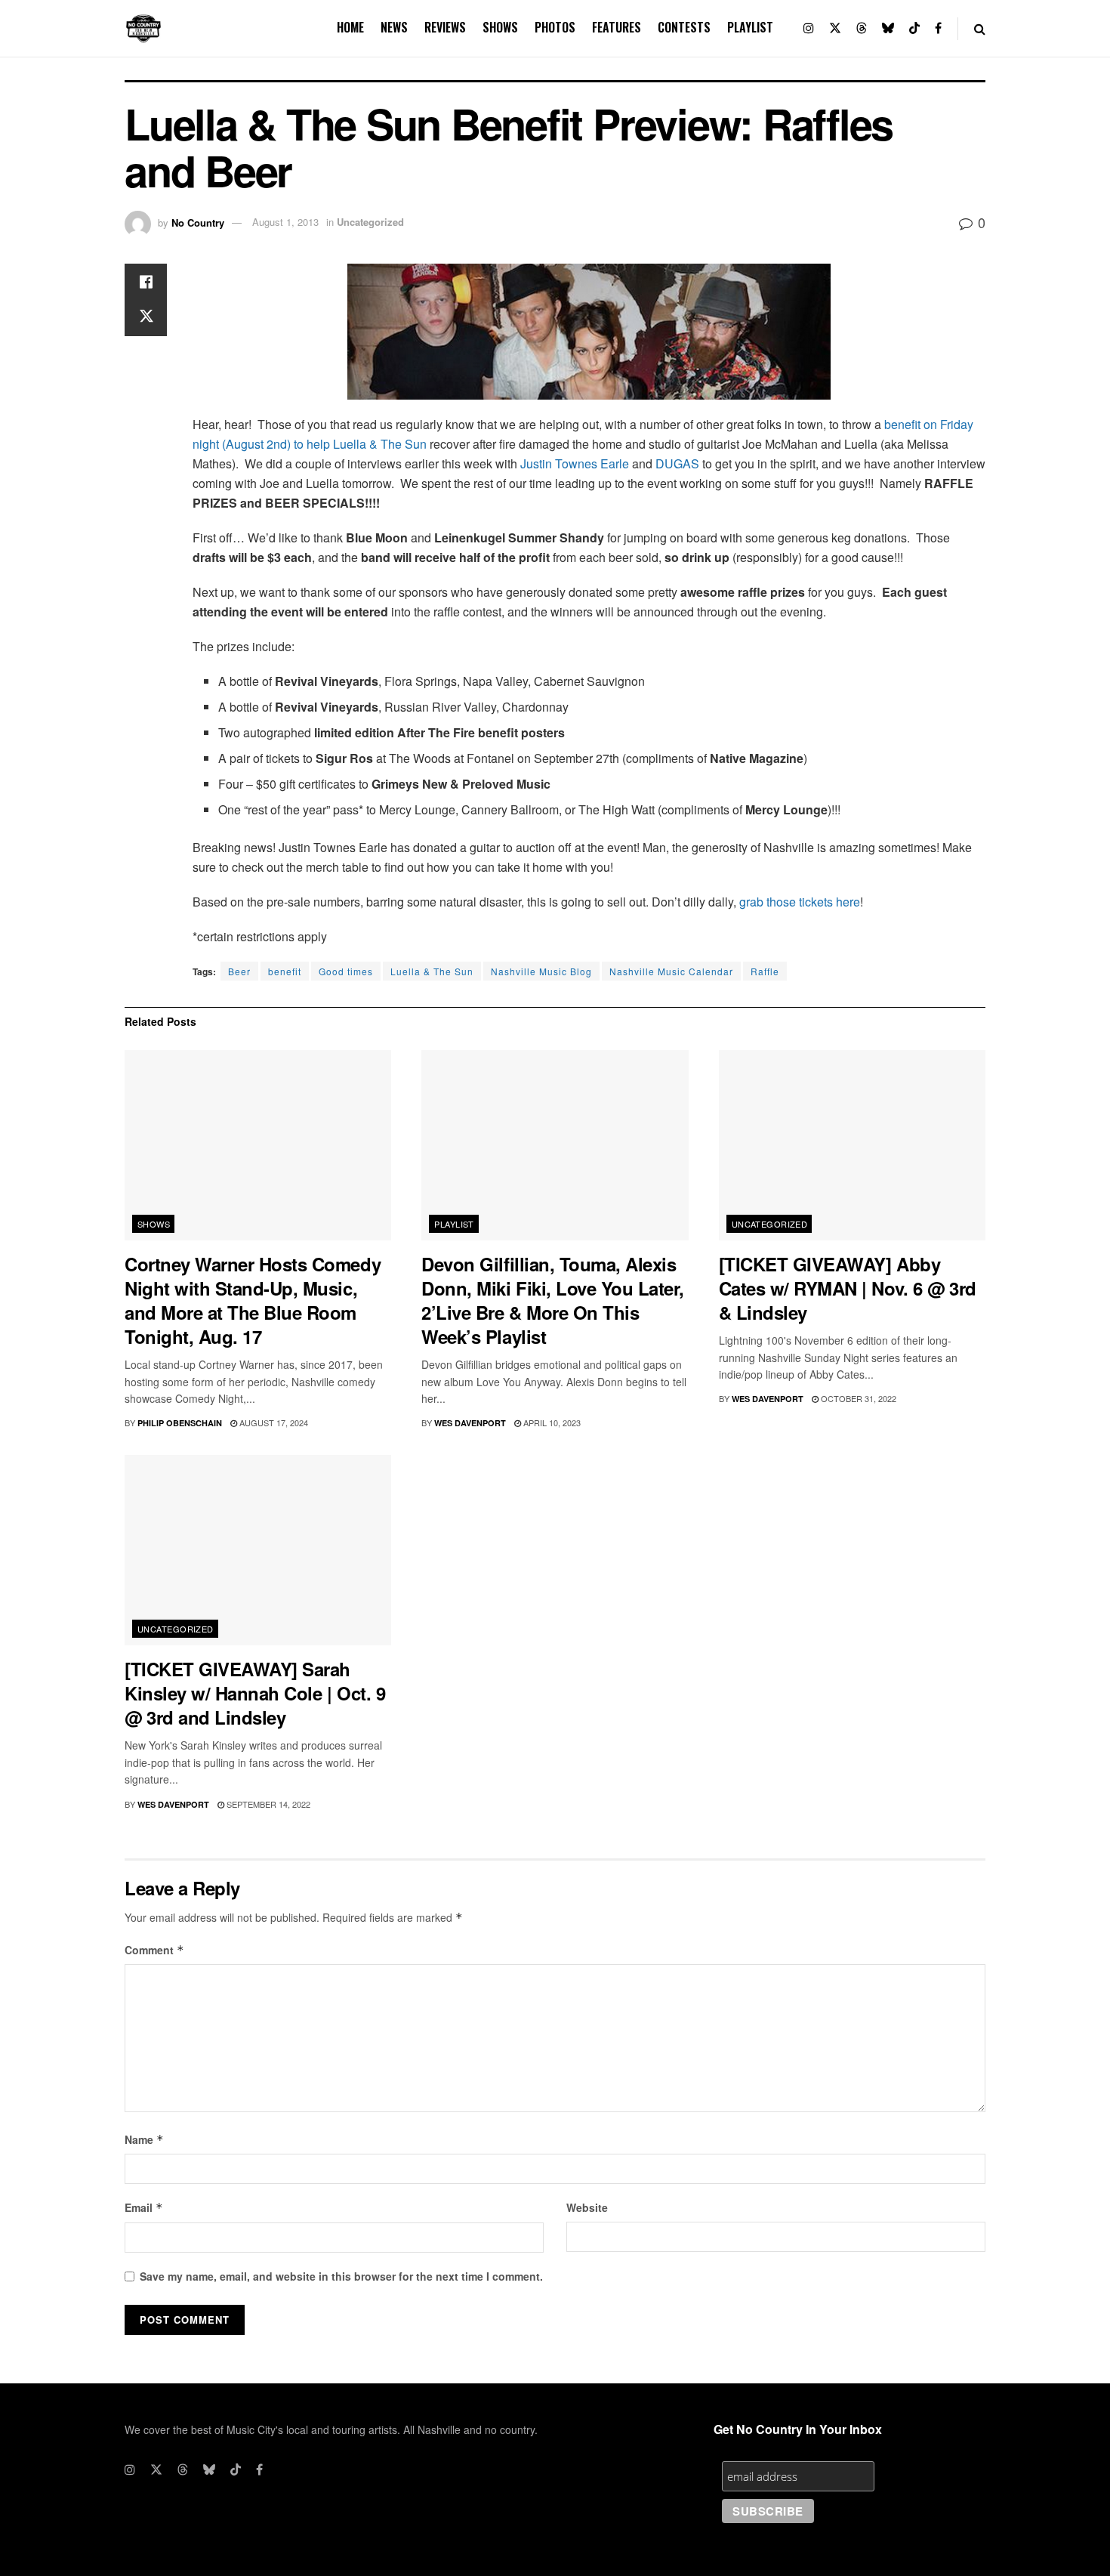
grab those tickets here (800, 902)
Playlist (750, 27)
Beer (239, 971)
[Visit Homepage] (143, 29)
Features (617, 27)
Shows (500, 27)
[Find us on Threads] (862, 28)
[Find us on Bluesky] (888, 28)
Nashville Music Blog (541, 971)
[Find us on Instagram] (809, 28)
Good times (346, 971)
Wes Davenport (470, 1423)
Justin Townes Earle (575, 463)
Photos (555, 27)
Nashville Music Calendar (671, 971)
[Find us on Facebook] (938, 28)
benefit (285, 971)
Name (144, 2139)
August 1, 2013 (285, 222)
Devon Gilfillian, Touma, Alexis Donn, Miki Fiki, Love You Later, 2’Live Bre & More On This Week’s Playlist (553, 1300)
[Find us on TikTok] (914, 28)
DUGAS (677, 463)
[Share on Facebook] (146, 282)
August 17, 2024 (273, 1422)
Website (587, 2207)
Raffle (765, 971)
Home (350, 27)
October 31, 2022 (857, 1398)
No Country (198, 222)
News (394, 27)
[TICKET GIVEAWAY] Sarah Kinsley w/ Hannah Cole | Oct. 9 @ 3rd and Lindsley (255, 1693)
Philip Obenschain (180, 1423)
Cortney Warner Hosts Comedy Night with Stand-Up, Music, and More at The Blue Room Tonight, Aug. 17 (253, 1300)
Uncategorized (370, 222)
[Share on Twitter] (146, 318)
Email (144, 2207)
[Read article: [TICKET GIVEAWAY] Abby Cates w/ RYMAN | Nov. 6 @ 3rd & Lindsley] (852, 1146)
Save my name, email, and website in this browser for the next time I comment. (341, 2276)
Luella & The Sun (432, 971)
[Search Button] (980, 28)
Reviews (445, 27)
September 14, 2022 (267, 1804)
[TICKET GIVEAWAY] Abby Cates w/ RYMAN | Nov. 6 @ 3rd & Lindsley (848, 1288)
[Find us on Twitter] (835, 28)
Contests (684, 27)
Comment (154, 1950)
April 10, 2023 (551, 1422)
